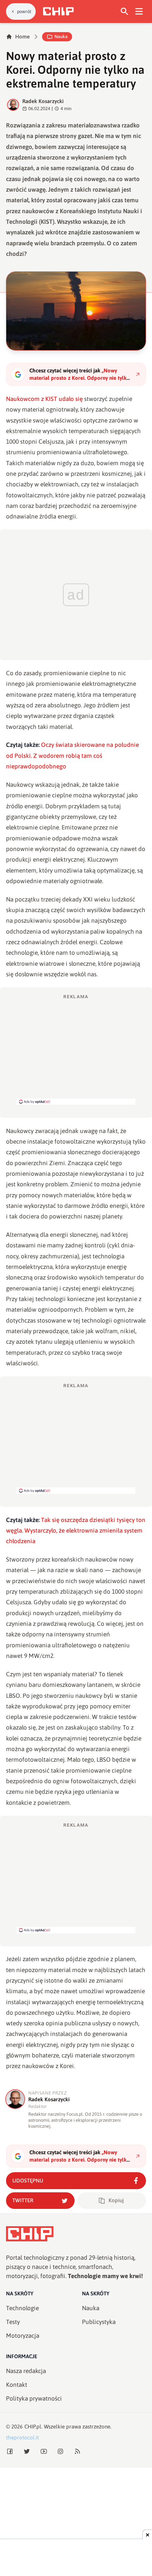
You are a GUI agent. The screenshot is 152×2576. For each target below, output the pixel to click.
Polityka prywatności (34, 2398)
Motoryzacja (23, 2336)
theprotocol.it (22, 2437)
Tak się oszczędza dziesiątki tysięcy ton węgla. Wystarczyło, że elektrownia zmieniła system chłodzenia (76, 1531)
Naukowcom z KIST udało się (44, 399)
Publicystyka (99, 2322)
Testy (13, 2322)
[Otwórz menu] (139, 11)
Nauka (61, 37)
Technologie (22, 2308)
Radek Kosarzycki (43, 101)
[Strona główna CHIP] (58, 11)
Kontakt (17, 2385)
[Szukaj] (125, 11)
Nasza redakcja (26, 2371)
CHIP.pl (33, 2427)
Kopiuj (116, 2200)
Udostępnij (28, 2180)
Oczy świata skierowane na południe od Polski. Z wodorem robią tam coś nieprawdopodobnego (72, 756)
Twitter (23, 2200)
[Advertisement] (76, 1049)
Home (22, 37)
